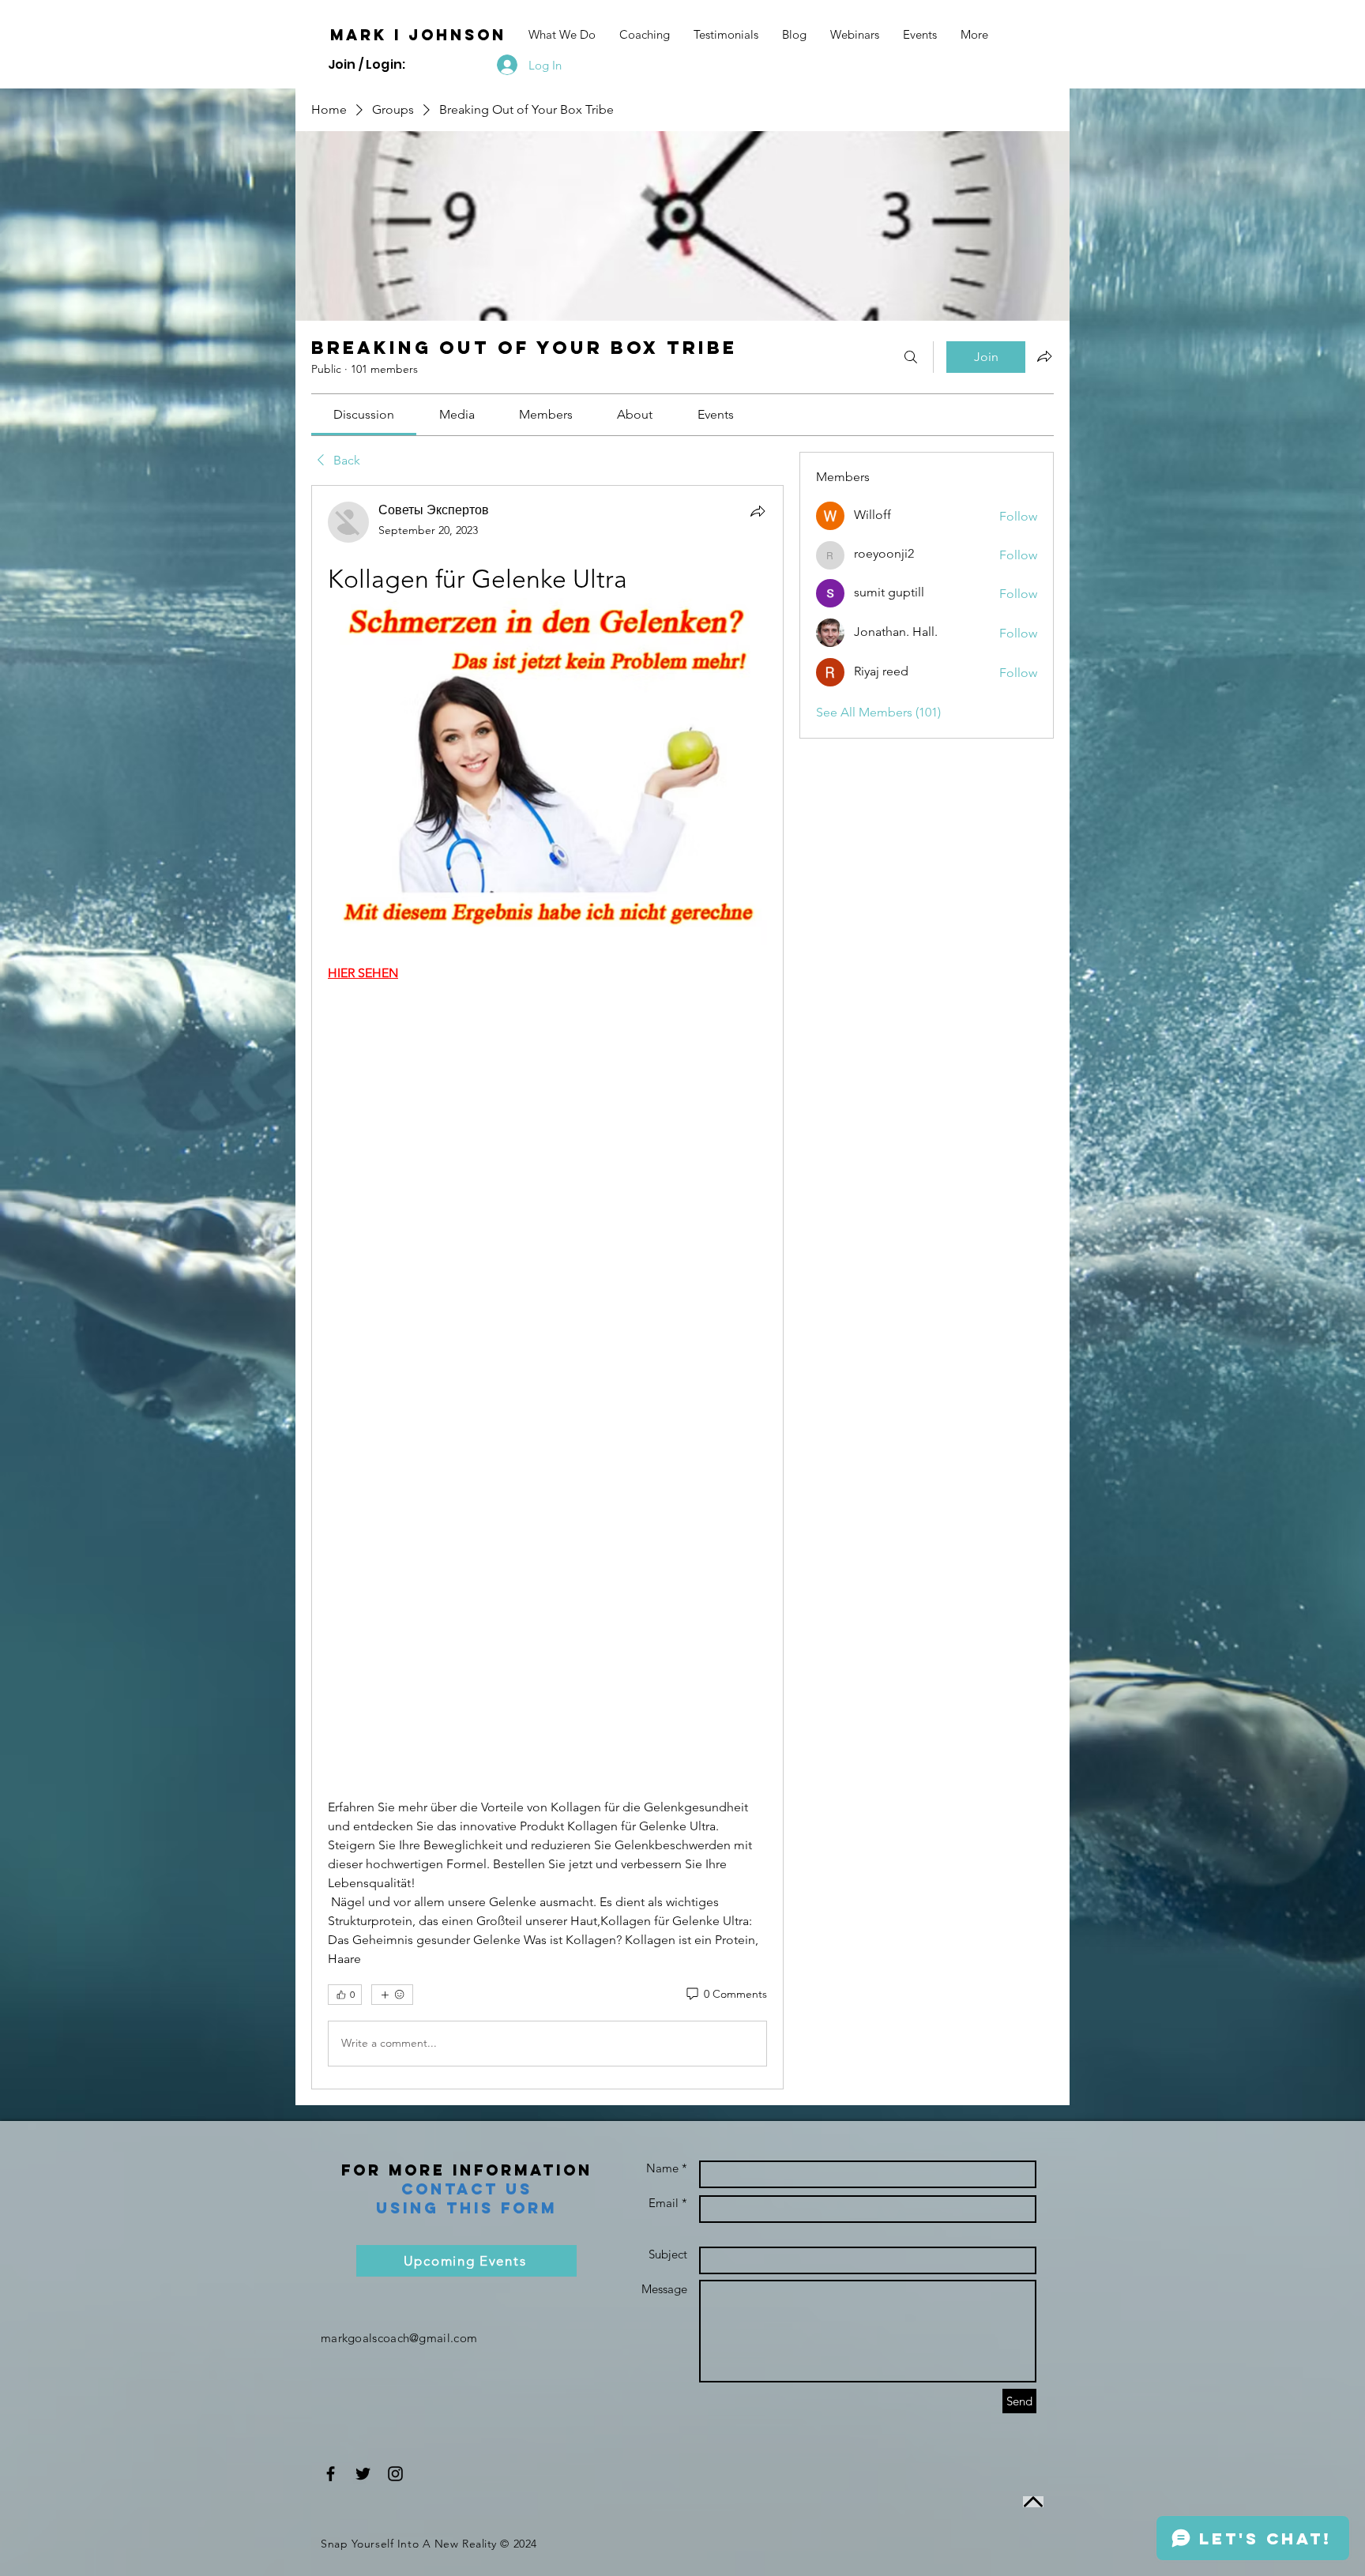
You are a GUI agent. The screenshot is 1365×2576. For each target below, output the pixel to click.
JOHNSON (457, 35)
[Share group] (1044, 356)
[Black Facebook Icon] (331, 2474)
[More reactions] (392, 1995)
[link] (364, 414)
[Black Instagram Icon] (395, 2474)
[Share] (758, 511)
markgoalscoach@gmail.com (399, 2338)
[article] (547, 1287)
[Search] (911, 357)
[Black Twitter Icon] (363, 2474)
